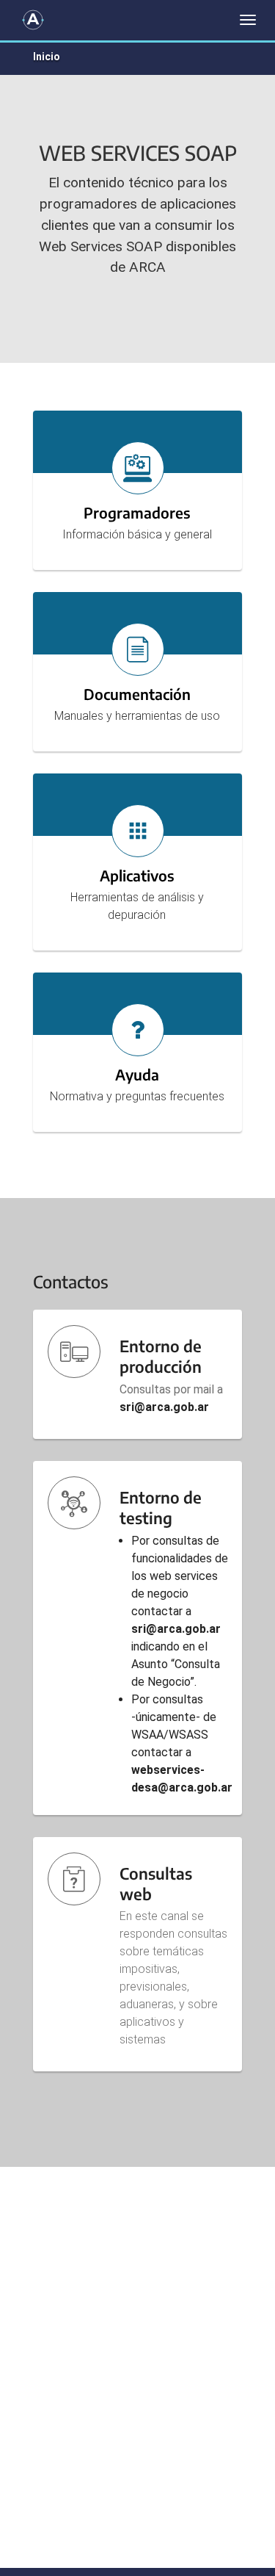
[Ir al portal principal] (33, 20)
